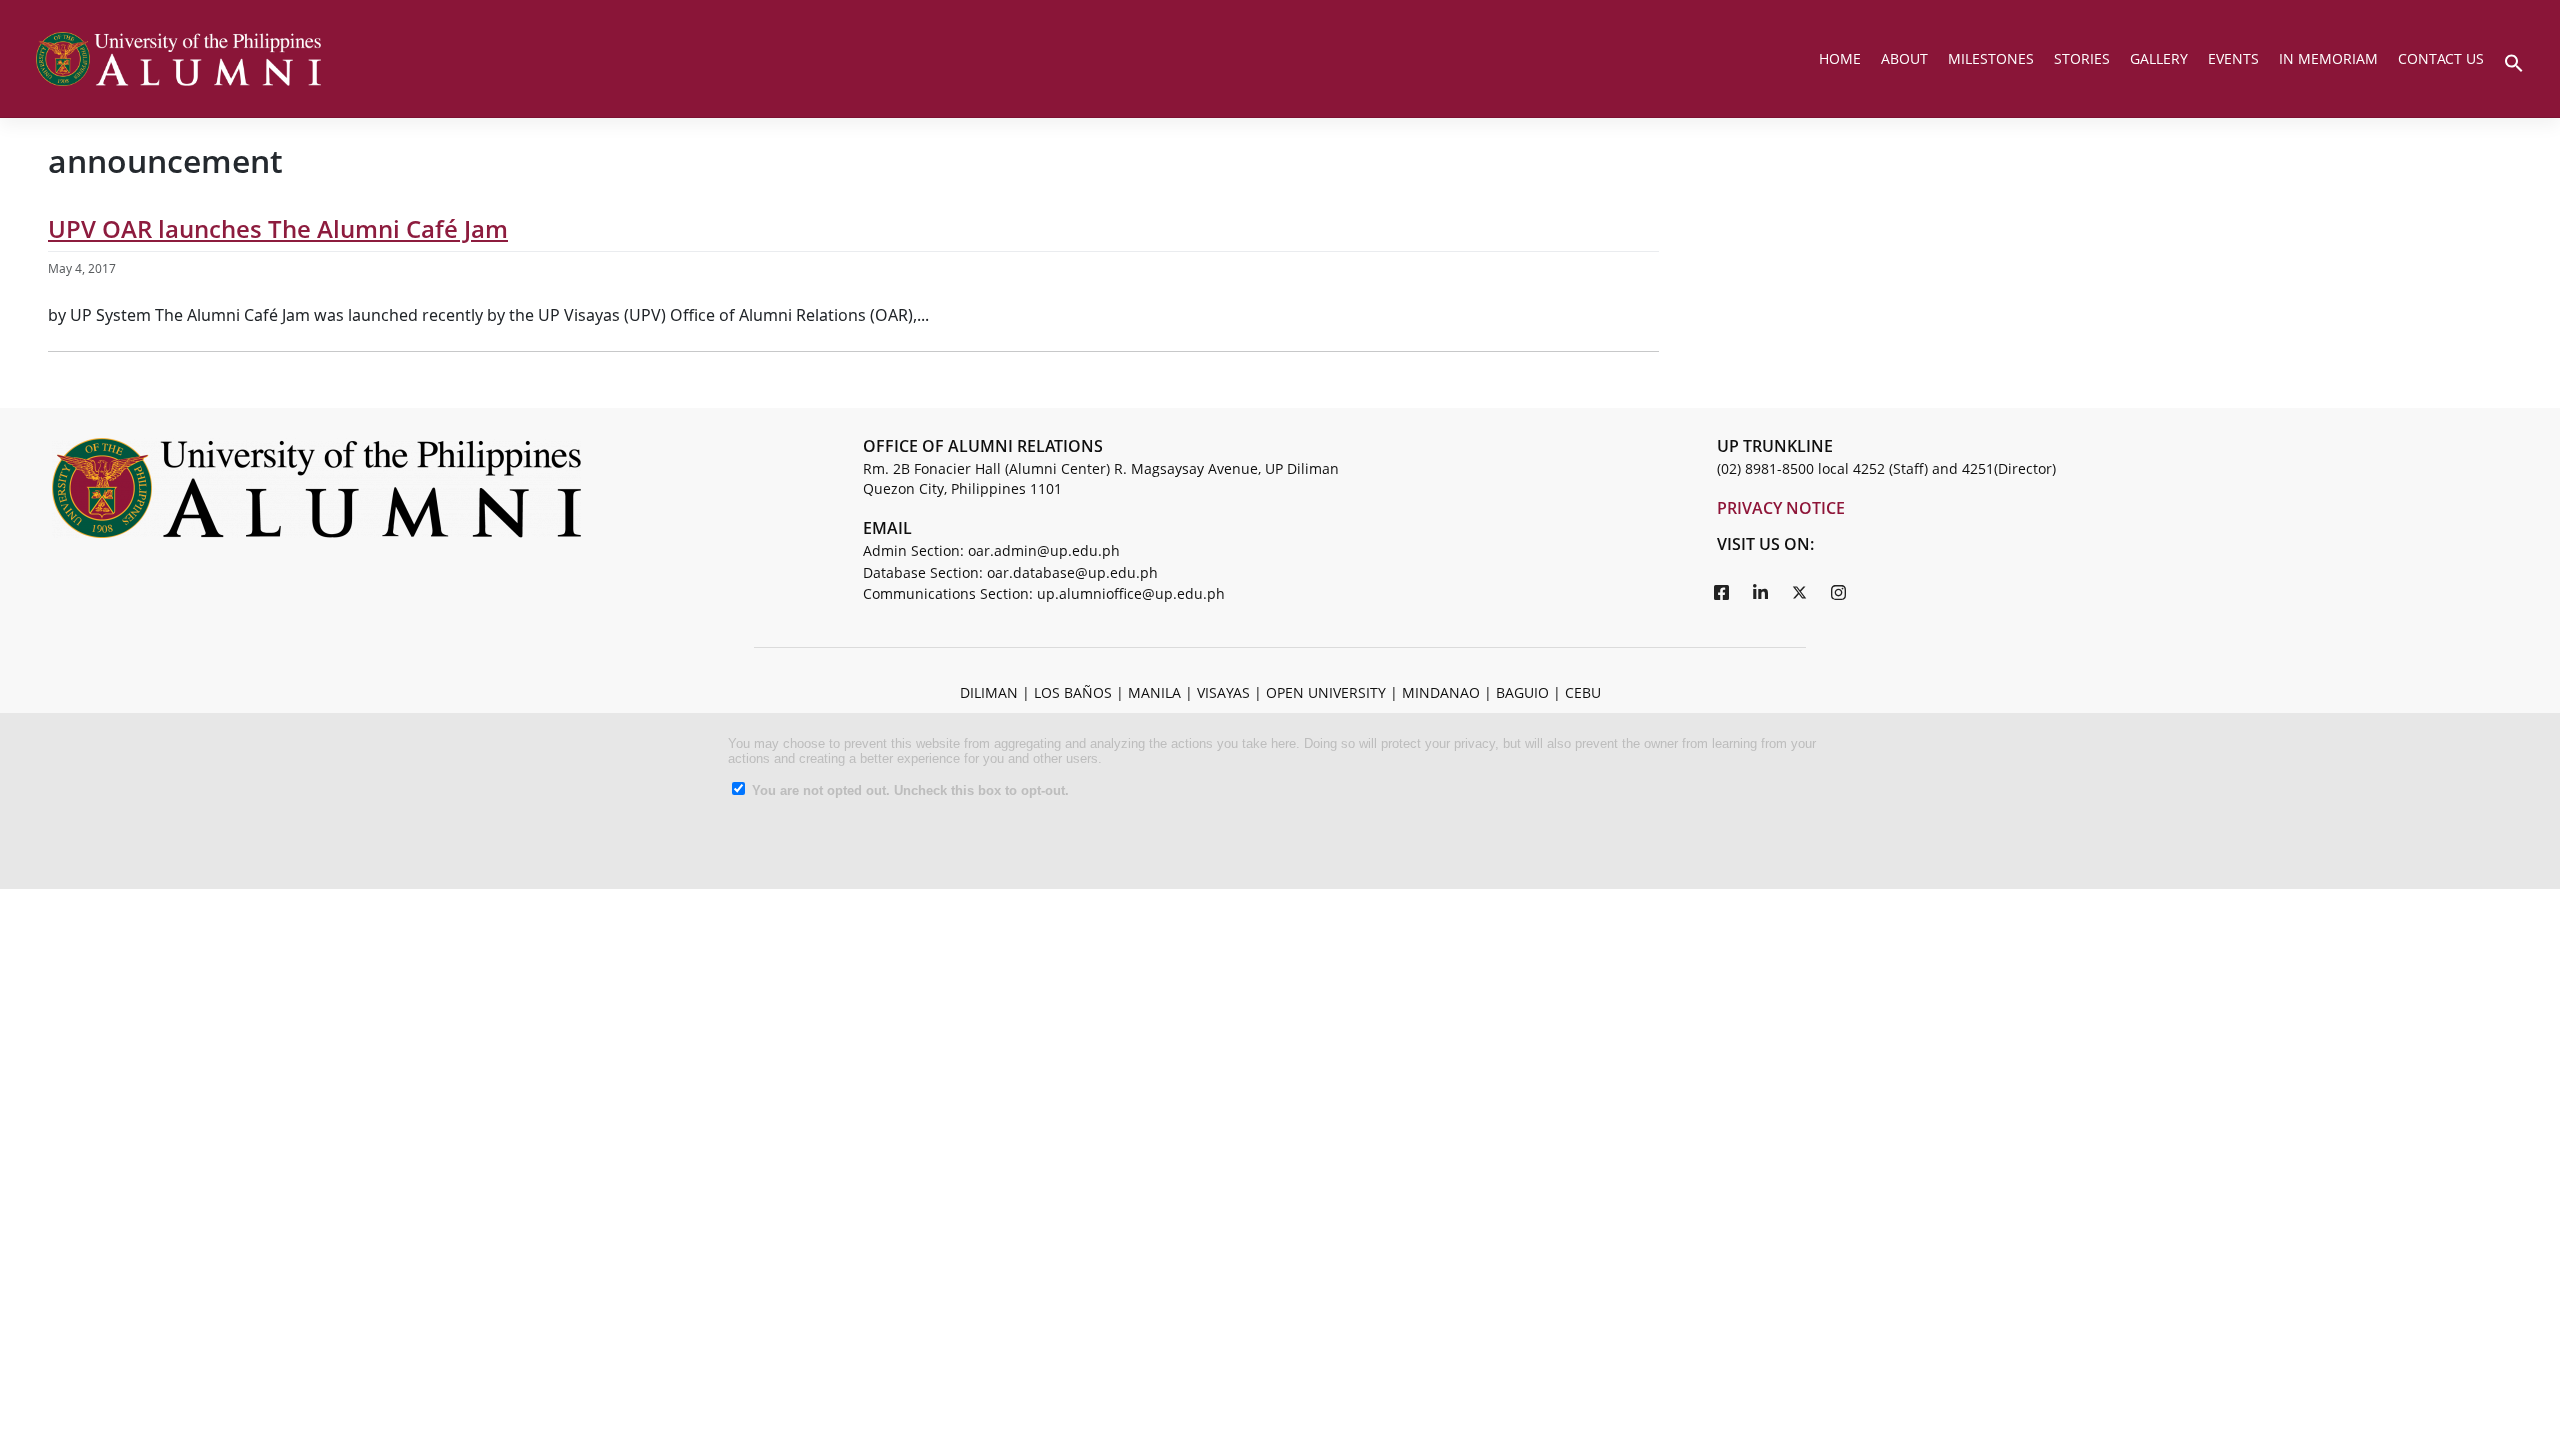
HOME (1840, 58)
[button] (2514, 61)
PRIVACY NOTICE (1781, 508)
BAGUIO (1522, 692)
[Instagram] (1839, 592)
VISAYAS (1223, 692)
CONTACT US (2441, 58)
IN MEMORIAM (2328, 58)
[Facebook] (1722, 592)
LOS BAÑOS (1073, 692)
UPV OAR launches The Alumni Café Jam (278, 228)
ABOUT (1904, 58)
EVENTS (2233, 58)
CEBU (1583, 692)
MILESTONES (1991, 58)
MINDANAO (1441, 692)
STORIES (2082, 58)
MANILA (1154, 692)
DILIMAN (989, 692)
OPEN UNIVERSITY (1326, 692)
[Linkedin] (1761, 592)
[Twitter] (1800, 592)
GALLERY (2159, 58)
